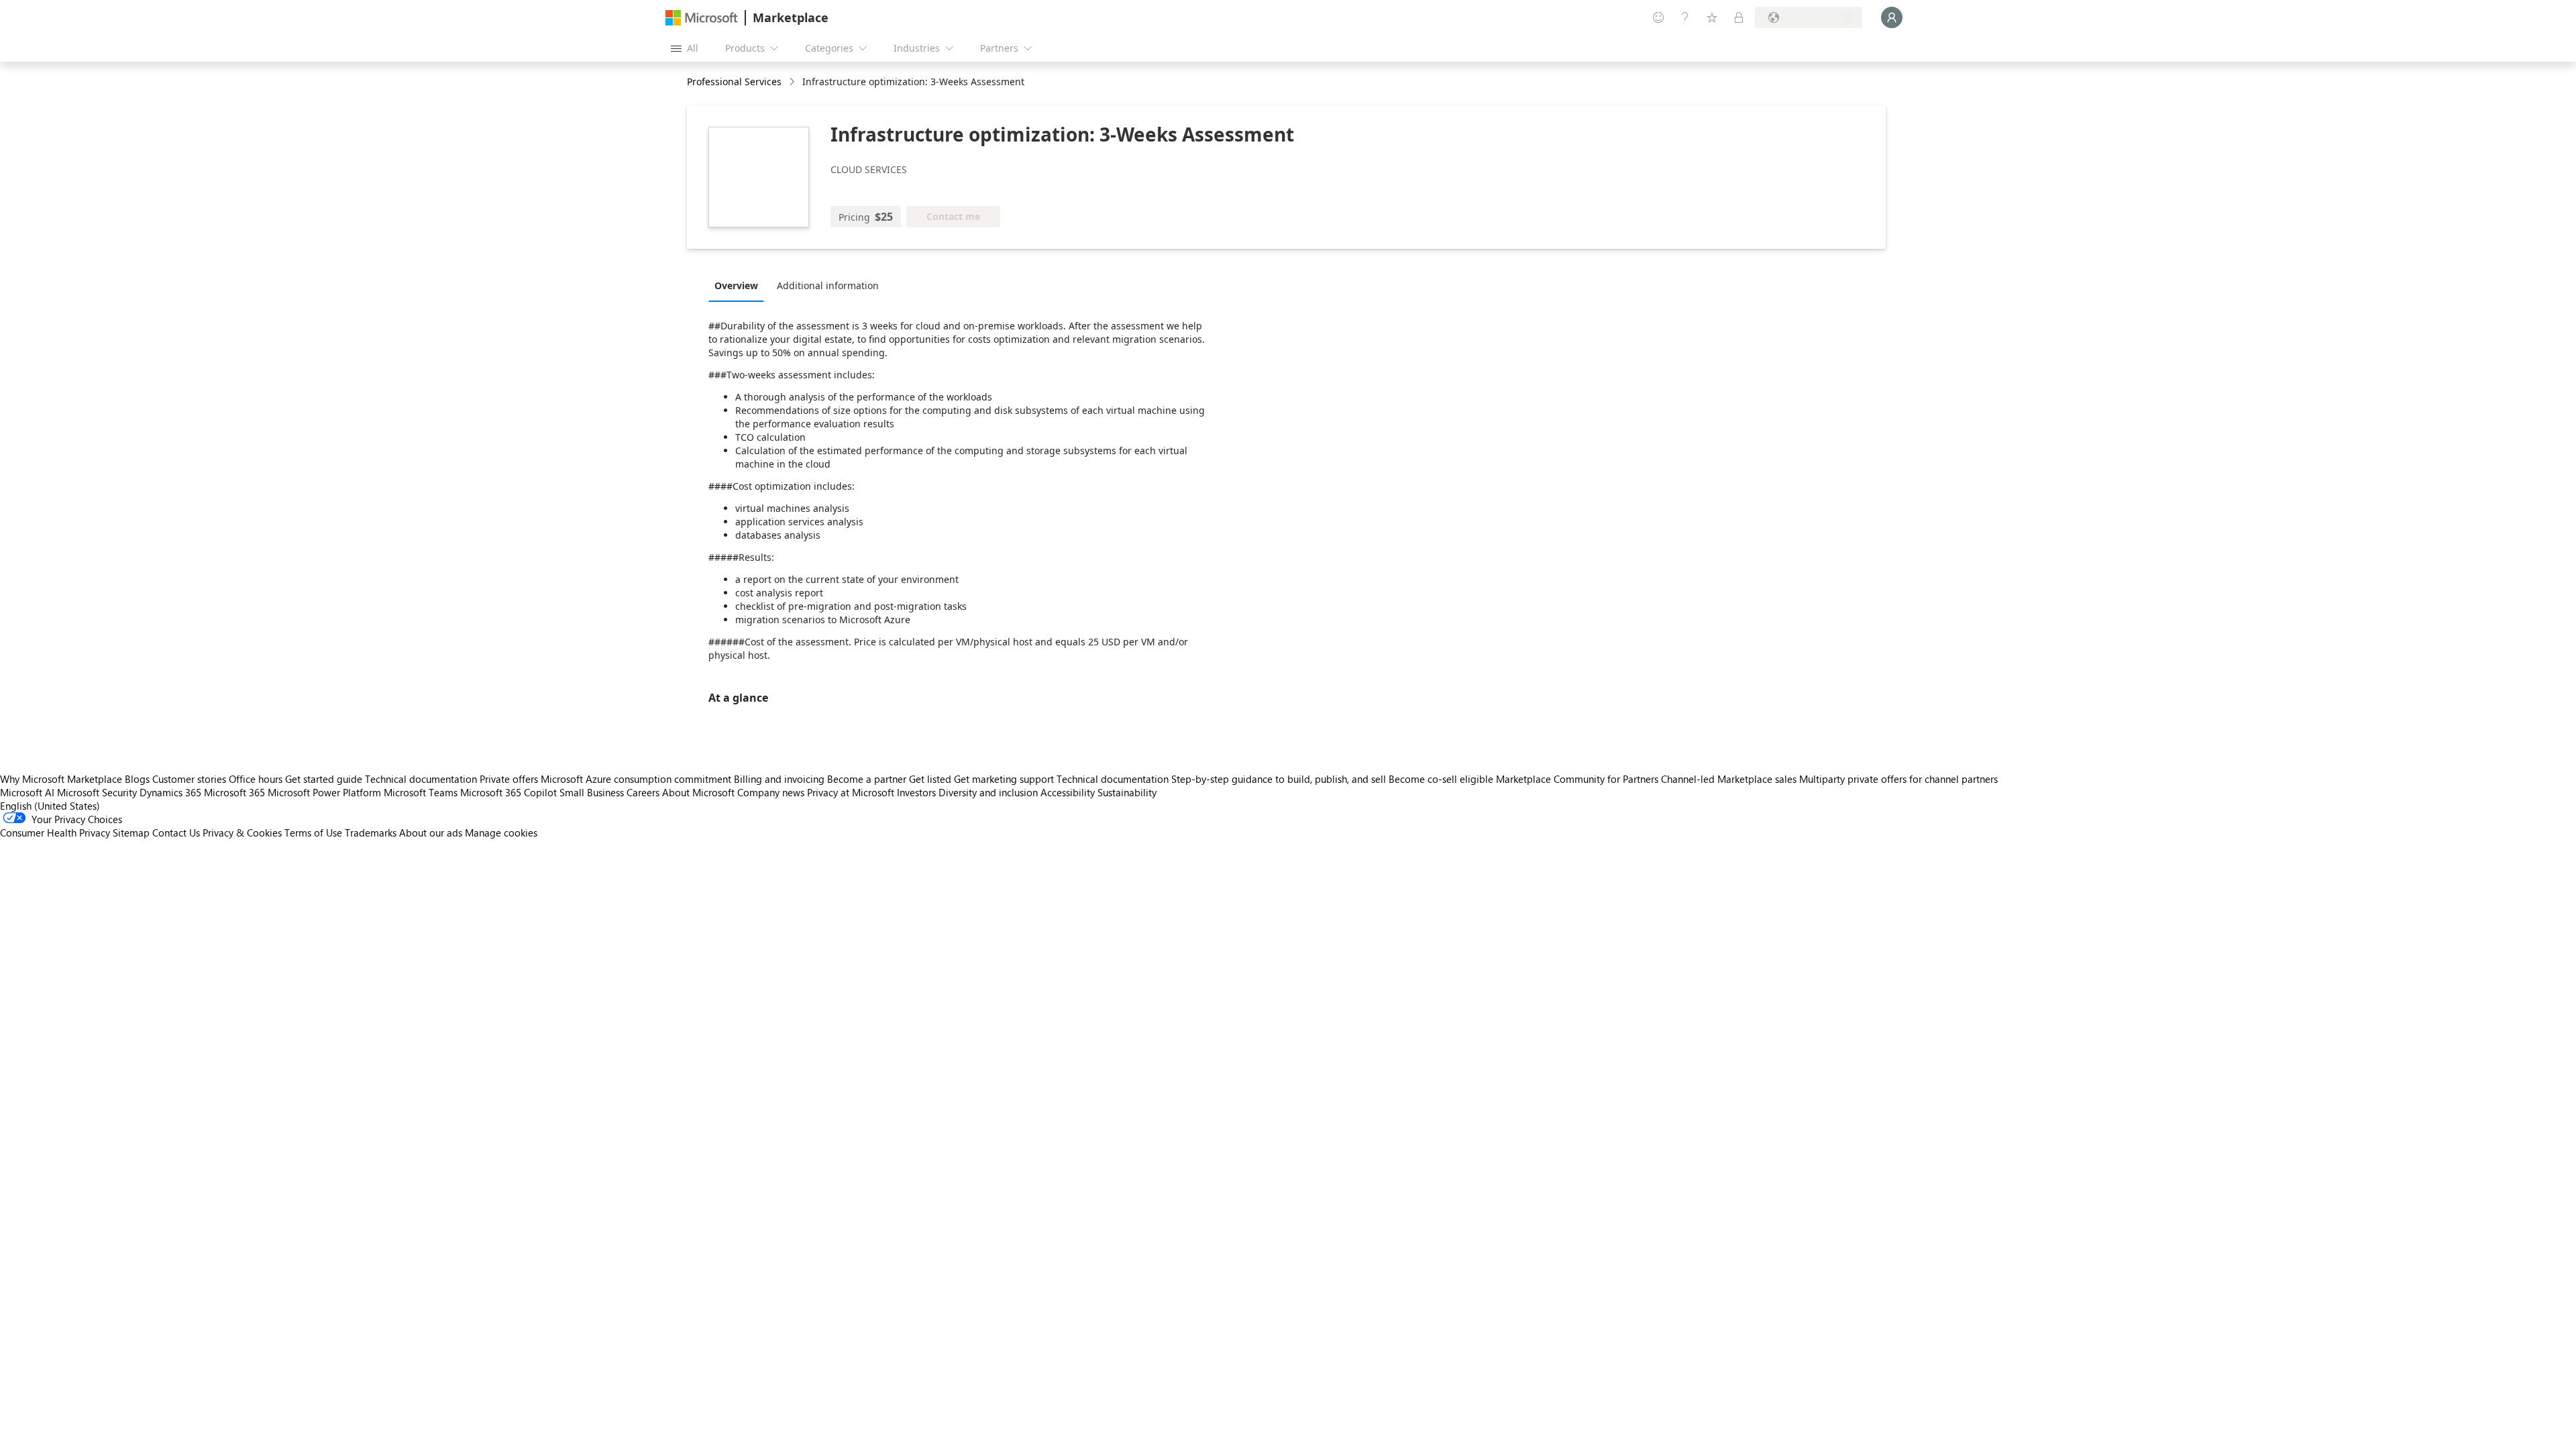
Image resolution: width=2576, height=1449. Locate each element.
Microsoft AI (27, 792)
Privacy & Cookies (242, 833)
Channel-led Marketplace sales (1729, 779)
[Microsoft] (702, 18)
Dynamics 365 (170, 792)
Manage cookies (501, 833)
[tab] (740, 285)
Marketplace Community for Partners (1577, 779)
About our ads (431, 833)
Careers (643, 792)
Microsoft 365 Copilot (508, 792)
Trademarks (371, 833)
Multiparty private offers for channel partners (1898, 779)
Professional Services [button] (734, 82)
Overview (736, 285)
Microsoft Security (97, 792)
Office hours (256, 779)
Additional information (828, 285)
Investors (916, 792)
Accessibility (1068, 792)
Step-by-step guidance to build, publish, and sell (1279, 779)
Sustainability (1127, 792)
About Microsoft (698, 792)
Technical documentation (421, 779)
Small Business (592, 792)
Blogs (137, 779)
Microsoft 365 (234, 792)
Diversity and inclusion (988, 792)
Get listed (930, 779)
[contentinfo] (793, 82)
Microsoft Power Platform (324, 792)
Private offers (509, 779)
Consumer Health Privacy (55, 833)
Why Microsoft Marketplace (61, 779)
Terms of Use (313, 833)
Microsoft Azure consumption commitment (637, 779)
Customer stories (189, 779)
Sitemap (131, 833)
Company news (771, 792)
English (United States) (50, 806)
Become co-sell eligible (1441, 779)
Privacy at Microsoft (851, 792)
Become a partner (867, 779)
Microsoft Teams (421, 792)
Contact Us (176, 833)
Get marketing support (1004, 779)
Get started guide (324, 779)
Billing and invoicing (779, 779)
